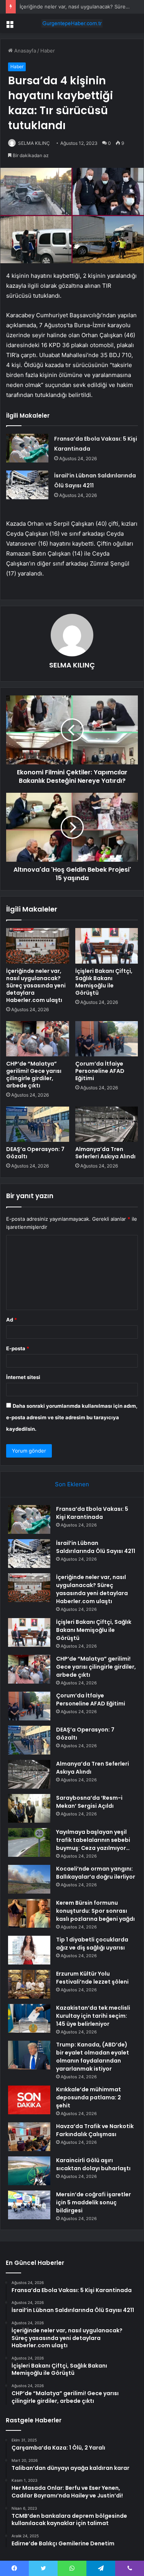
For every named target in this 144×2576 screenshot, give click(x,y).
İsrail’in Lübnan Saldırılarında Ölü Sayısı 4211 (96, 1547)
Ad (12, 1320)
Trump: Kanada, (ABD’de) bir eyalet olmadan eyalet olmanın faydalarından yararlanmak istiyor (93, 2057)
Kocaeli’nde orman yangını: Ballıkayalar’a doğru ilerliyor (96, 1873)
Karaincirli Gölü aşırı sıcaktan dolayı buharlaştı (93, 2164)
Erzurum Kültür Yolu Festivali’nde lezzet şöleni (92, 1978)
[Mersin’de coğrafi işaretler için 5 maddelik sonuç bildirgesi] (29, 2205)
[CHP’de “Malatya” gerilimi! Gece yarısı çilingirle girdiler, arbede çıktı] (38, 1039)
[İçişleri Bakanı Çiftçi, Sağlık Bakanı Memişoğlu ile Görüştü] (107, 946)
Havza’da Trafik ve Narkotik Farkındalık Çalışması (95, 2130)
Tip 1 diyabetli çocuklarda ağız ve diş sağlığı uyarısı (92, 1944)
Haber (48, 51)
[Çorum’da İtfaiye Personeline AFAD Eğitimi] (107, 1039)
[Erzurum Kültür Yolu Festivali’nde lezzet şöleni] (29, 1984)
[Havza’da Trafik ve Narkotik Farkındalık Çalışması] (29, 2137)
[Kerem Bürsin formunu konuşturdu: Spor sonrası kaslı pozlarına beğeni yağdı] (29, 1913)
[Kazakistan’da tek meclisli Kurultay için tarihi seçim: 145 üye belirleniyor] (29, 2018)
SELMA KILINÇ (34, 143)
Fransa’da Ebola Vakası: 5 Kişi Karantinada (92, 1513)
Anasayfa (24, 51)
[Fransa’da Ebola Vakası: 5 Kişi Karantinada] (27, 448)
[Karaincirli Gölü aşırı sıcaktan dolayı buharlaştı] (29, 2171)
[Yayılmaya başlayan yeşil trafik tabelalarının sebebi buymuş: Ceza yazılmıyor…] (29, 1842)
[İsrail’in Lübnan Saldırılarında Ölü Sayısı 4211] (27, 485)
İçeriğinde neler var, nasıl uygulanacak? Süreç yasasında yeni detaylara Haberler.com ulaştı (36, 985)
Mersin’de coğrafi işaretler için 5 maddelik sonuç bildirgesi (94, 2202)
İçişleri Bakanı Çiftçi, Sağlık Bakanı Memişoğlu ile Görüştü (104, 982)
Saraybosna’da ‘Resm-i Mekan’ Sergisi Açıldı (89, 1802)
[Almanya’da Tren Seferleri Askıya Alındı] (107, 1124)
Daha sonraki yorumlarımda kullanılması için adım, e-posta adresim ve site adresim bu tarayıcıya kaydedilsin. (72, 1417)
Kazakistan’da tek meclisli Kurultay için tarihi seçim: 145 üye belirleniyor (93, 2016)
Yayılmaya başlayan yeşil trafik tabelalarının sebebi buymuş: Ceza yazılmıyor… (93, 1840)
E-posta (18, 1348)
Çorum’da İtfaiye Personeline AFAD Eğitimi (100, 1071)
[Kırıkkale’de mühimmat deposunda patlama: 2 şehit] (29, 2100)
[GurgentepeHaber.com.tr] (72, 23)
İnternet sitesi (23, 1377)
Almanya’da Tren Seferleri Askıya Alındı (105, 1153)
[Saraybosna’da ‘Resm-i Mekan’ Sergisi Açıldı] (29, 1808)
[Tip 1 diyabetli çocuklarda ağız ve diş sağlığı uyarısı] (29, 1950)
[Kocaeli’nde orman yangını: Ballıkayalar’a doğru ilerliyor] (29, 1879)
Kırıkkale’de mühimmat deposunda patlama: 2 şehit (89, 2097)
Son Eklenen (72, 1484)
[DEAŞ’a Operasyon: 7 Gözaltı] (38, 1124)
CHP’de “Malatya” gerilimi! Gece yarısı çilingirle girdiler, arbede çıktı (34, 1075)
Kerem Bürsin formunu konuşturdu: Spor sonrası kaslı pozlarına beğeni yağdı (95, 1911)
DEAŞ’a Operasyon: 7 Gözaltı (35, 1153)
